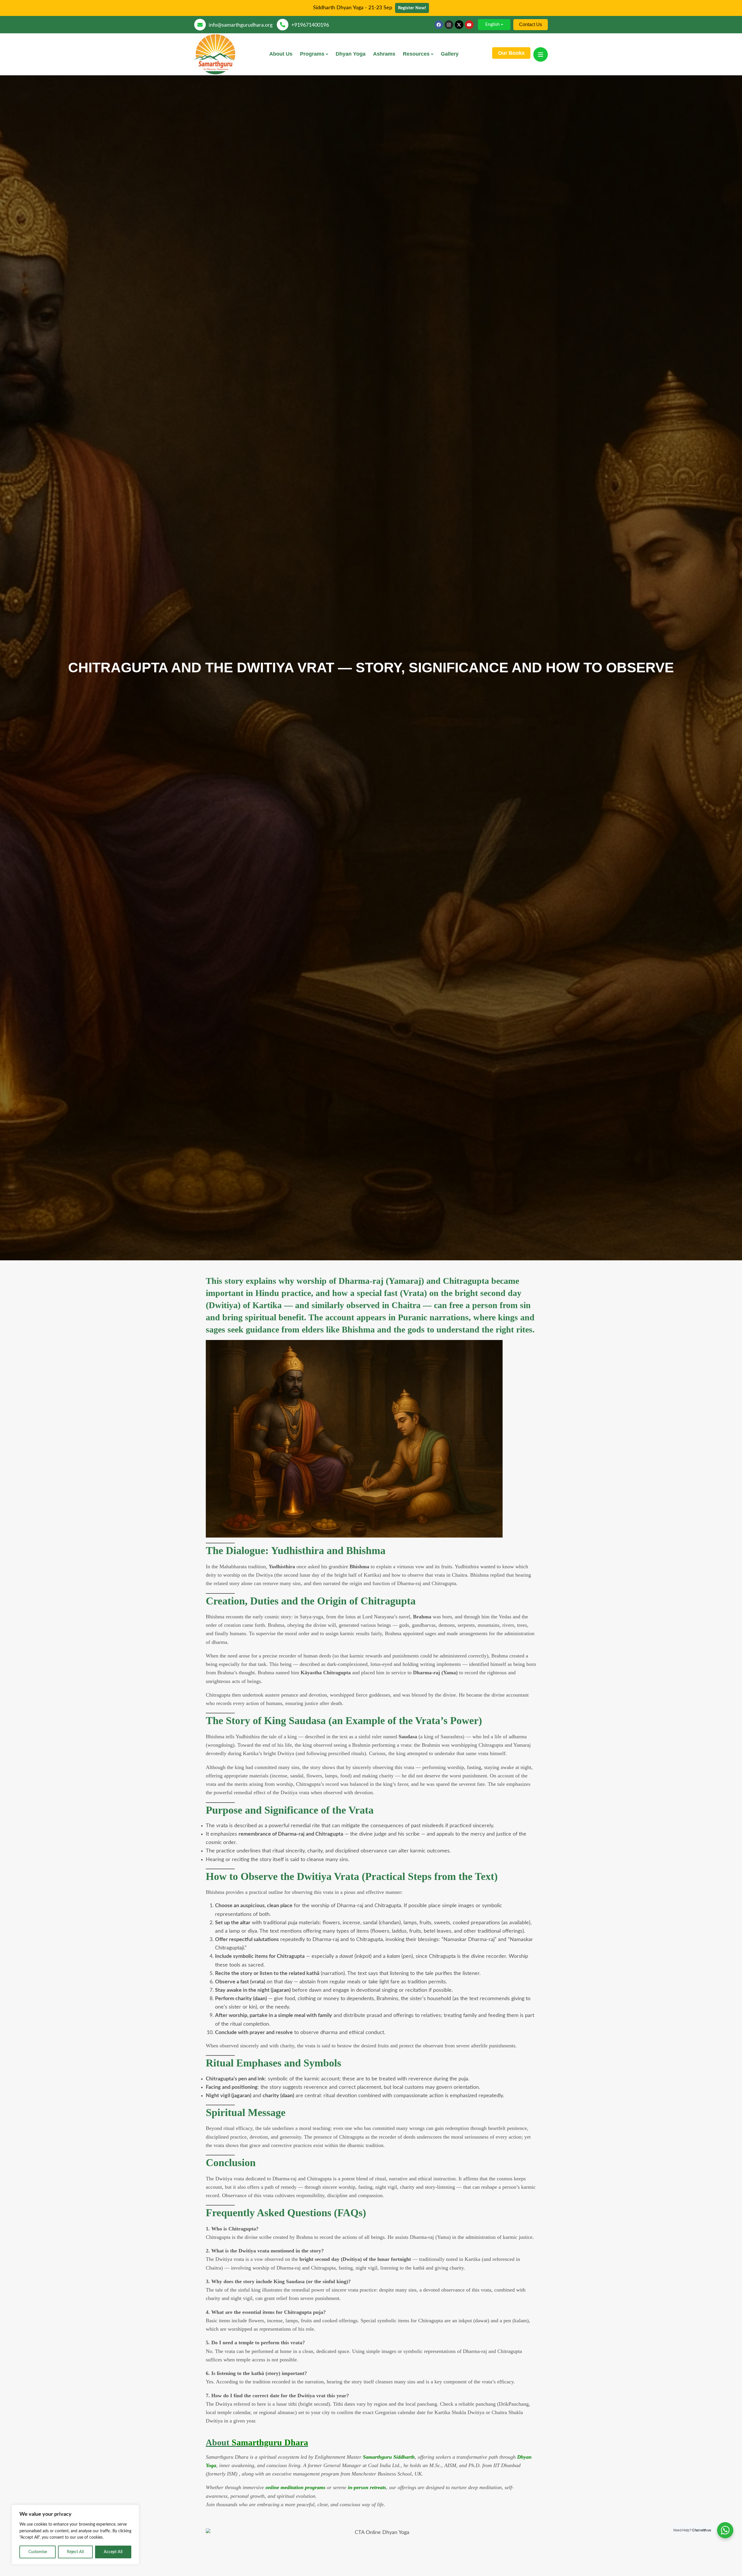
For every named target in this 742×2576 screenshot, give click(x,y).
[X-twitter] (459, 25)
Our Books (511, 53)
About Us (281, 54)
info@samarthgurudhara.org (241, 25)
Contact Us (531, 24)
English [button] (492, 24)
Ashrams (384, 54)
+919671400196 (310, 25)
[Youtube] (469, 25)
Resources (416, 54)
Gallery (450, 54)
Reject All (75, 2552)
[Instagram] (449, 25)
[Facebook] (439, 25)
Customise (38, 2552)
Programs (312, 54)
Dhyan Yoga (351, 54)
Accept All (113, 2552)
